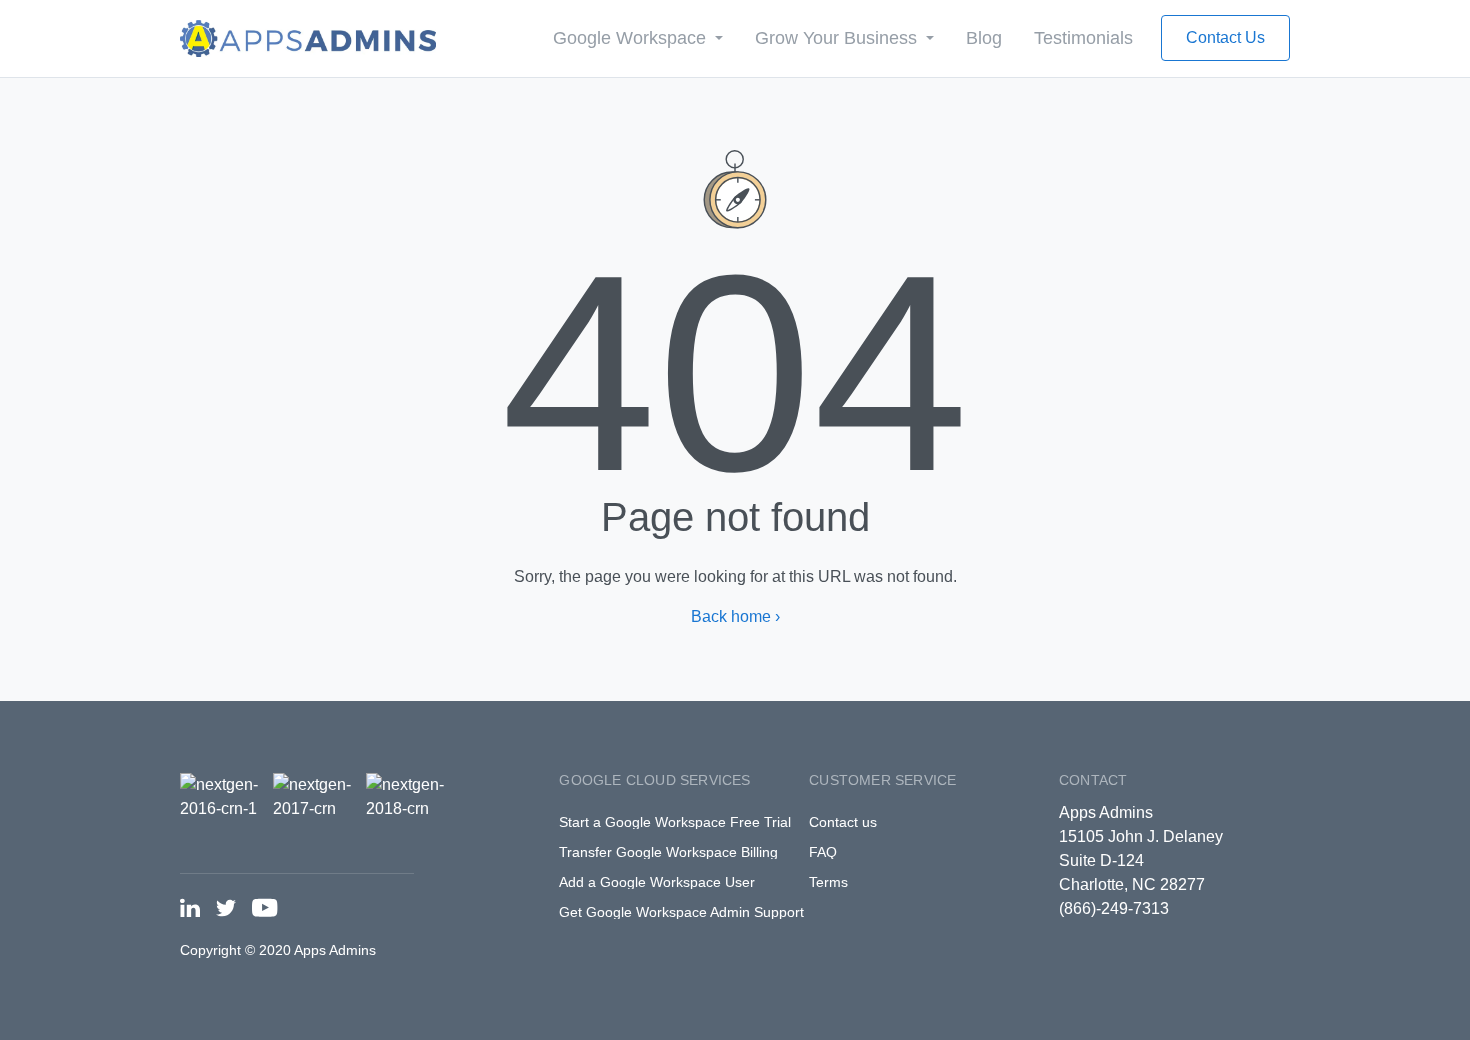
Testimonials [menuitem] (1083, 38)
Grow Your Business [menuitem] (838, 38)
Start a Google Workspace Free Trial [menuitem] (675, 822)
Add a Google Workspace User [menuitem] (657, 882)
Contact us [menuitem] (843, 822)
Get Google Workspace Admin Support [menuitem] (681, 912)
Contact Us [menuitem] (1225, 37)
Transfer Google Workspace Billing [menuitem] (668, 852)
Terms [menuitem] (828, 882)
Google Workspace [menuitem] (632, 38)
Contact (1093, 780)
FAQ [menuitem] (823, 852)
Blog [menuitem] (984, 38)
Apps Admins (1106, 812)
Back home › (735, 616)
